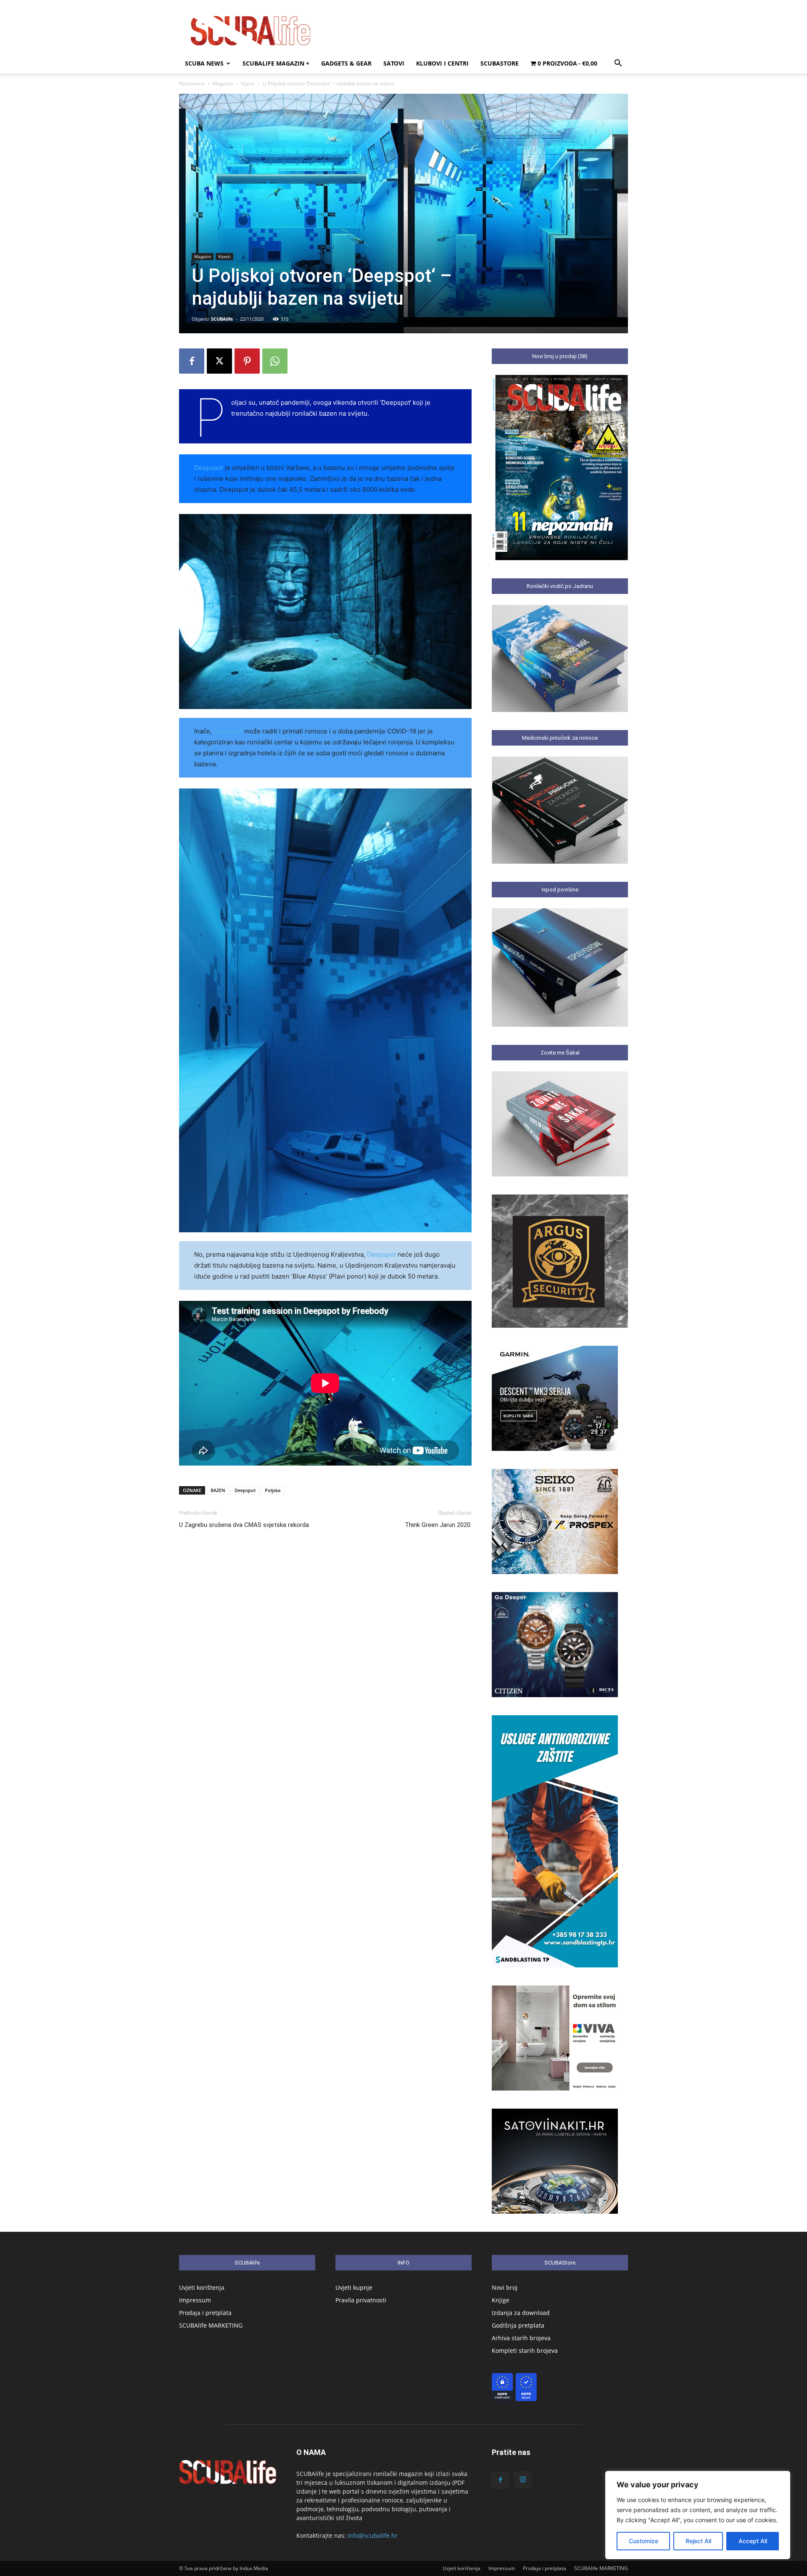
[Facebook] (192, 361)
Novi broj (505, 2287)
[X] (219, 361)
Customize (643, 2541)
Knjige (501, 2300)
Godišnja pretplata (518, 2325)
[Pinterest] (247, 361)
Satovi (394, 63)
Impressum (195, 2300)
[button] (618, 64)
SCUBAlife (222, 319)
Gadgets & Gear (346, 63)
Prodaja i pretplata (205, 2313)
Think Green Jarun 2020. (438, 1525)
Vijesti (248, 83)
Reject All (698, 2541)
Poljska (273, 1490)
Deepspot (209, 468)
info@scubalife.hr (373, 2535)
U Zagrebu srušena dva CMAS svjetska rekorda (244, 1525)
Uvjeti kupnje (354, 2287)
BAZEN (218, 1490)
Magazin (223, 83)
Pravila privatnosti (361, 2300)
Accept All (753, 2541)
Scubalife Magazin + (276, 63)
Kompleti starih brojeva (525, 2351)
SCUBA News (204, 63)
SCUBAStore (500, 63)
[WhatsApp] (275, 361)
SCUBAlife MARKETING (211, 2325)
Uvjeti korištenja (202, 2287)
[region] (698, 2515)
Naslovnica (192, 83)
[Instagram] (523, 2480)
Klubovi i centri (442, 63)
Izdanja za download (521, 2313)
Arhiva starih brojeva (521, 2338)
